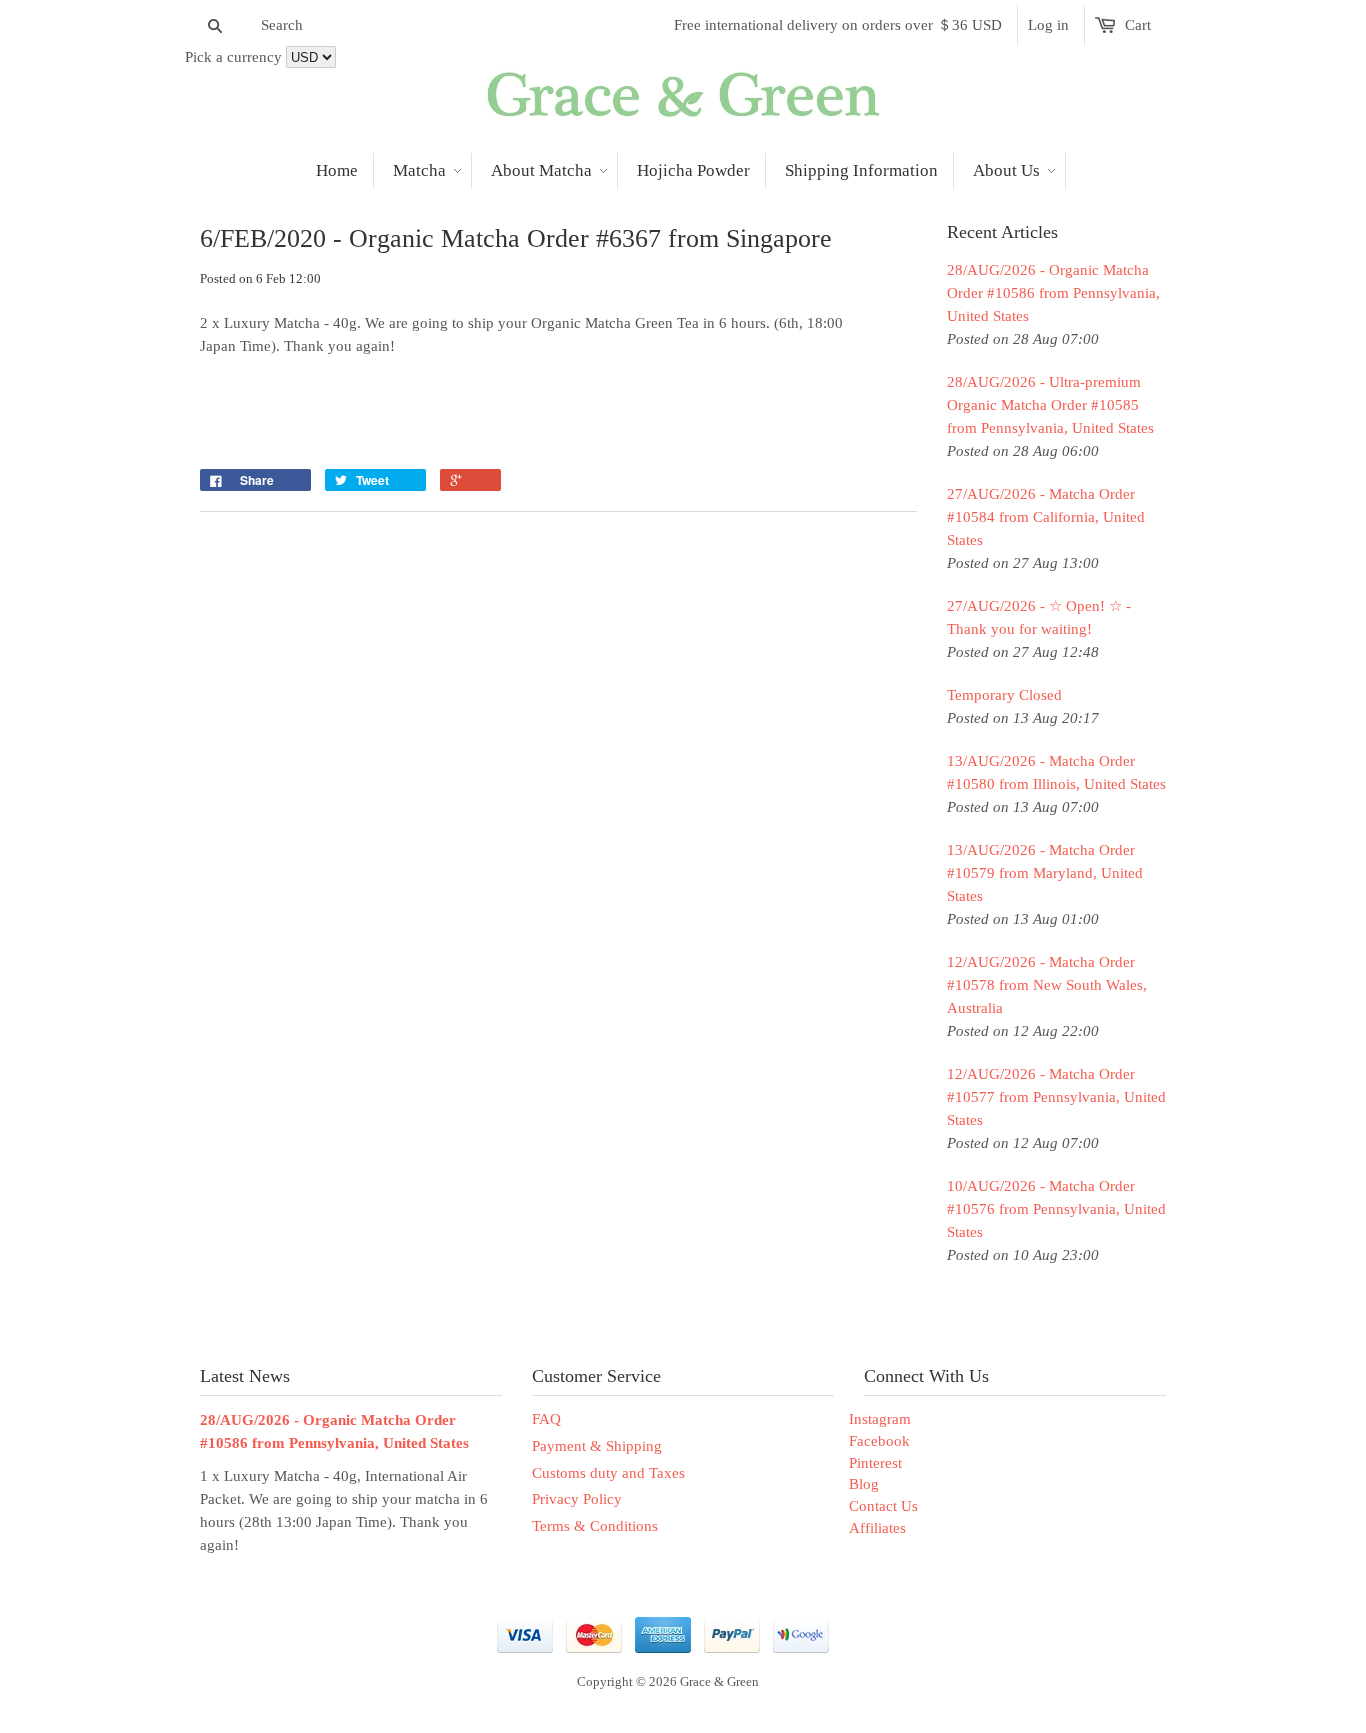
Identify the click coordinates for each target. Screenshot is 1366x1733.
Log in (1048, 25)
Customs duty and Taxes (608, 1473)
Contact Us (883, 1506)
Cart (1138, 25)
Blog (864, 1484)
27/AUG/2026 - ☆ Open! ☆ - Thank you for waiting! (1039, 617)
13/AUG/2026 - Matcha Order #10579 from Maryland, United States (1045, 873)
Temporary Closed (1004, 695)
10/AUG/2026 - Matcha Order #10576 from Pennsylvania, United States (1056, 1209)
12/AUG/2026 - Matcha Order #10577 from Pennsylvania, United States (1056, 1097)
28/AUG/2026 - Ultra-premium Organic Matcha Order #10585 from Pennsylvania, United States (1050, 405)
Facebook (879, 1441)
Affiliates (877, 1528)
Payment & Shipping (597, 1446)
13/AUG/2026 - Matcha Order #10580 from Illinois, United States (1056, 772)
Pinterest (875, 1463)
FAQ (546, 1419)
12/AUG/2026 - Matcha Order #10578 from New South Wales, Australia (1047, 985)
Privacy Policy (577, 1499)
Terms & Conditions (595, 1526)
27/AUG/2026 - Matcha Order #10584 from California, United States (1046, 517)
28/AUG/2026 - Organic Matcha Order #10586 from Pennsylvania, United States (1053, 293)
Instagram (880, 1419)
